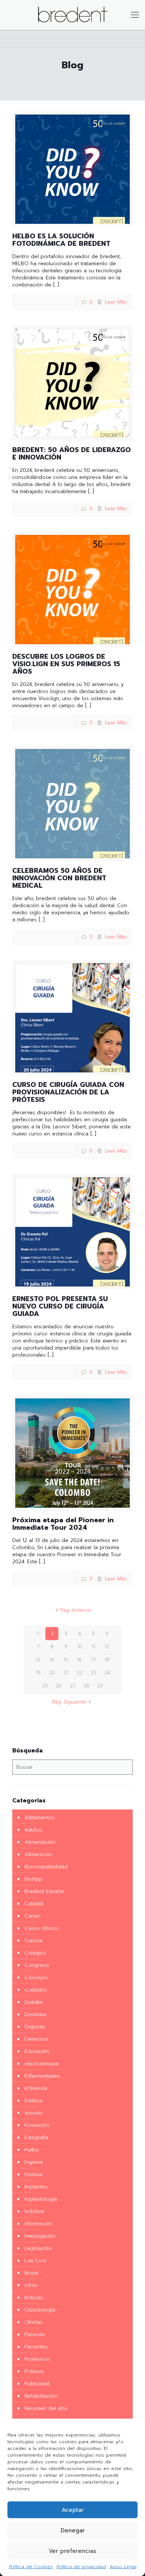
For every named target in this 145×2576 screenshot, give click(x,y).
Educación (37, 2051)
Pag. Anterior (76, 1610)
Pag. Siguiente (69, 1702)
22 (80, 1673)
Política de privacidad (81, 2567)
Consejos (36, 1978)
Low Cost (36, 2261)
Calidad (34, 1904)
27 (73, 1686)
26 (59, 1686)
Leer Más (116, 302)
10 (80, 1647)
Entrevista (36, 2088)
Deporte (35, 2027)
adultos (33, 1830)
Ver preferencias (72, 2551)
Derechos (36, 2039)
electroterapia (41, 2064)
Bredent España (44, 1891)
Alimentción (38, 1854)
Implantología (41, 2199)
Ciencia (33, 1941)
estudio (34, 2113)
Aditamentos (40, 1817)
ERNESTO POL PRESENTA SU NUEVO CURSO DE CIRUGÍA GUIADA (60, 1306)
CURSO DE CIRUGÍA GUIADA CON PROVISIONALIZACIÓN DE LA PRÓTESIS (68, 1092)
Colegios (36, 1953)
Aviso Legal (123, 2567)
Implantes (36, 2187)
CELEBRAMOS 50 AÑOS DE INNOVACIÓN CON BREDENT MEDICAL (59, 878)
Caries (32, 1916)
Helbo (32, 2150)
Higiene (34, 2162)
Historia (33, 2174)
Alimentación (40, 1842)
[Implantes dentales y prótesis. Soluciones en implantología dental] (72, 15)
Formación (37, 2125)
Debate (34, 2002)
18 (107, 1660)
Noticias (34, 2298)
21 (66, 1673)
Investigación (40, 2236)
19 (38, 1673)
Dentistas (36, 2014)
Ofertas (34, 2322)
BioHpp (33, 1879)
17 (93, 1660)
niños (31, 2285)
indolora (34, 2211)
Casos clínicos (42, 1928)
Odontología (40, 2310)
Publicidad (37, 2384)
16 (79, 1660)
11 (93, 1647)
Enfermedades (42, 2076)
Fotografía (36, 2138)
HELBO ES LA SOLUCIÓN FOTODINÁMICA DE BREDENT (61, 240)
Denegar (73, 2530)
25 (45, 1686)
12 (107, 1647)
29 (100, 1686)
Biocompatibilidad (46, 1867)
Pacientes (36, 2347)
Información (38, 2224)
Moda (31, 2273)
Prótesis (34, 2371)
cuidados (36, 1990)
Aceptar (73, 2510)
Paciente (35, 2334)
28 (86, 1686)
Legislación (38, 2248)
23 (93, 1673)
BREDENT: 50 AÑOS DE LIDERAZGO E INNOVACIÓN (72, 454)
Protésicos (37, 2359)
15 (66, 1660)
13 (38, 1660)
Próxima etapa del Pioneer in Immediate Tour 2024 (63, 1524)
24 (107, 1673)
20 (52, 1673)
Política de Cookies (31, 2567)
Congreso (37, 1965)
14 (52, 1660)
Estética (34, 2101)
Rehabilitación (41, 2396)
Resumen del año (46, 2408)
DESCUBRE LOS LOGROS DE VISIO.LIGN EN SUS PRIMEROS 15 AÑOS (66, 664)
